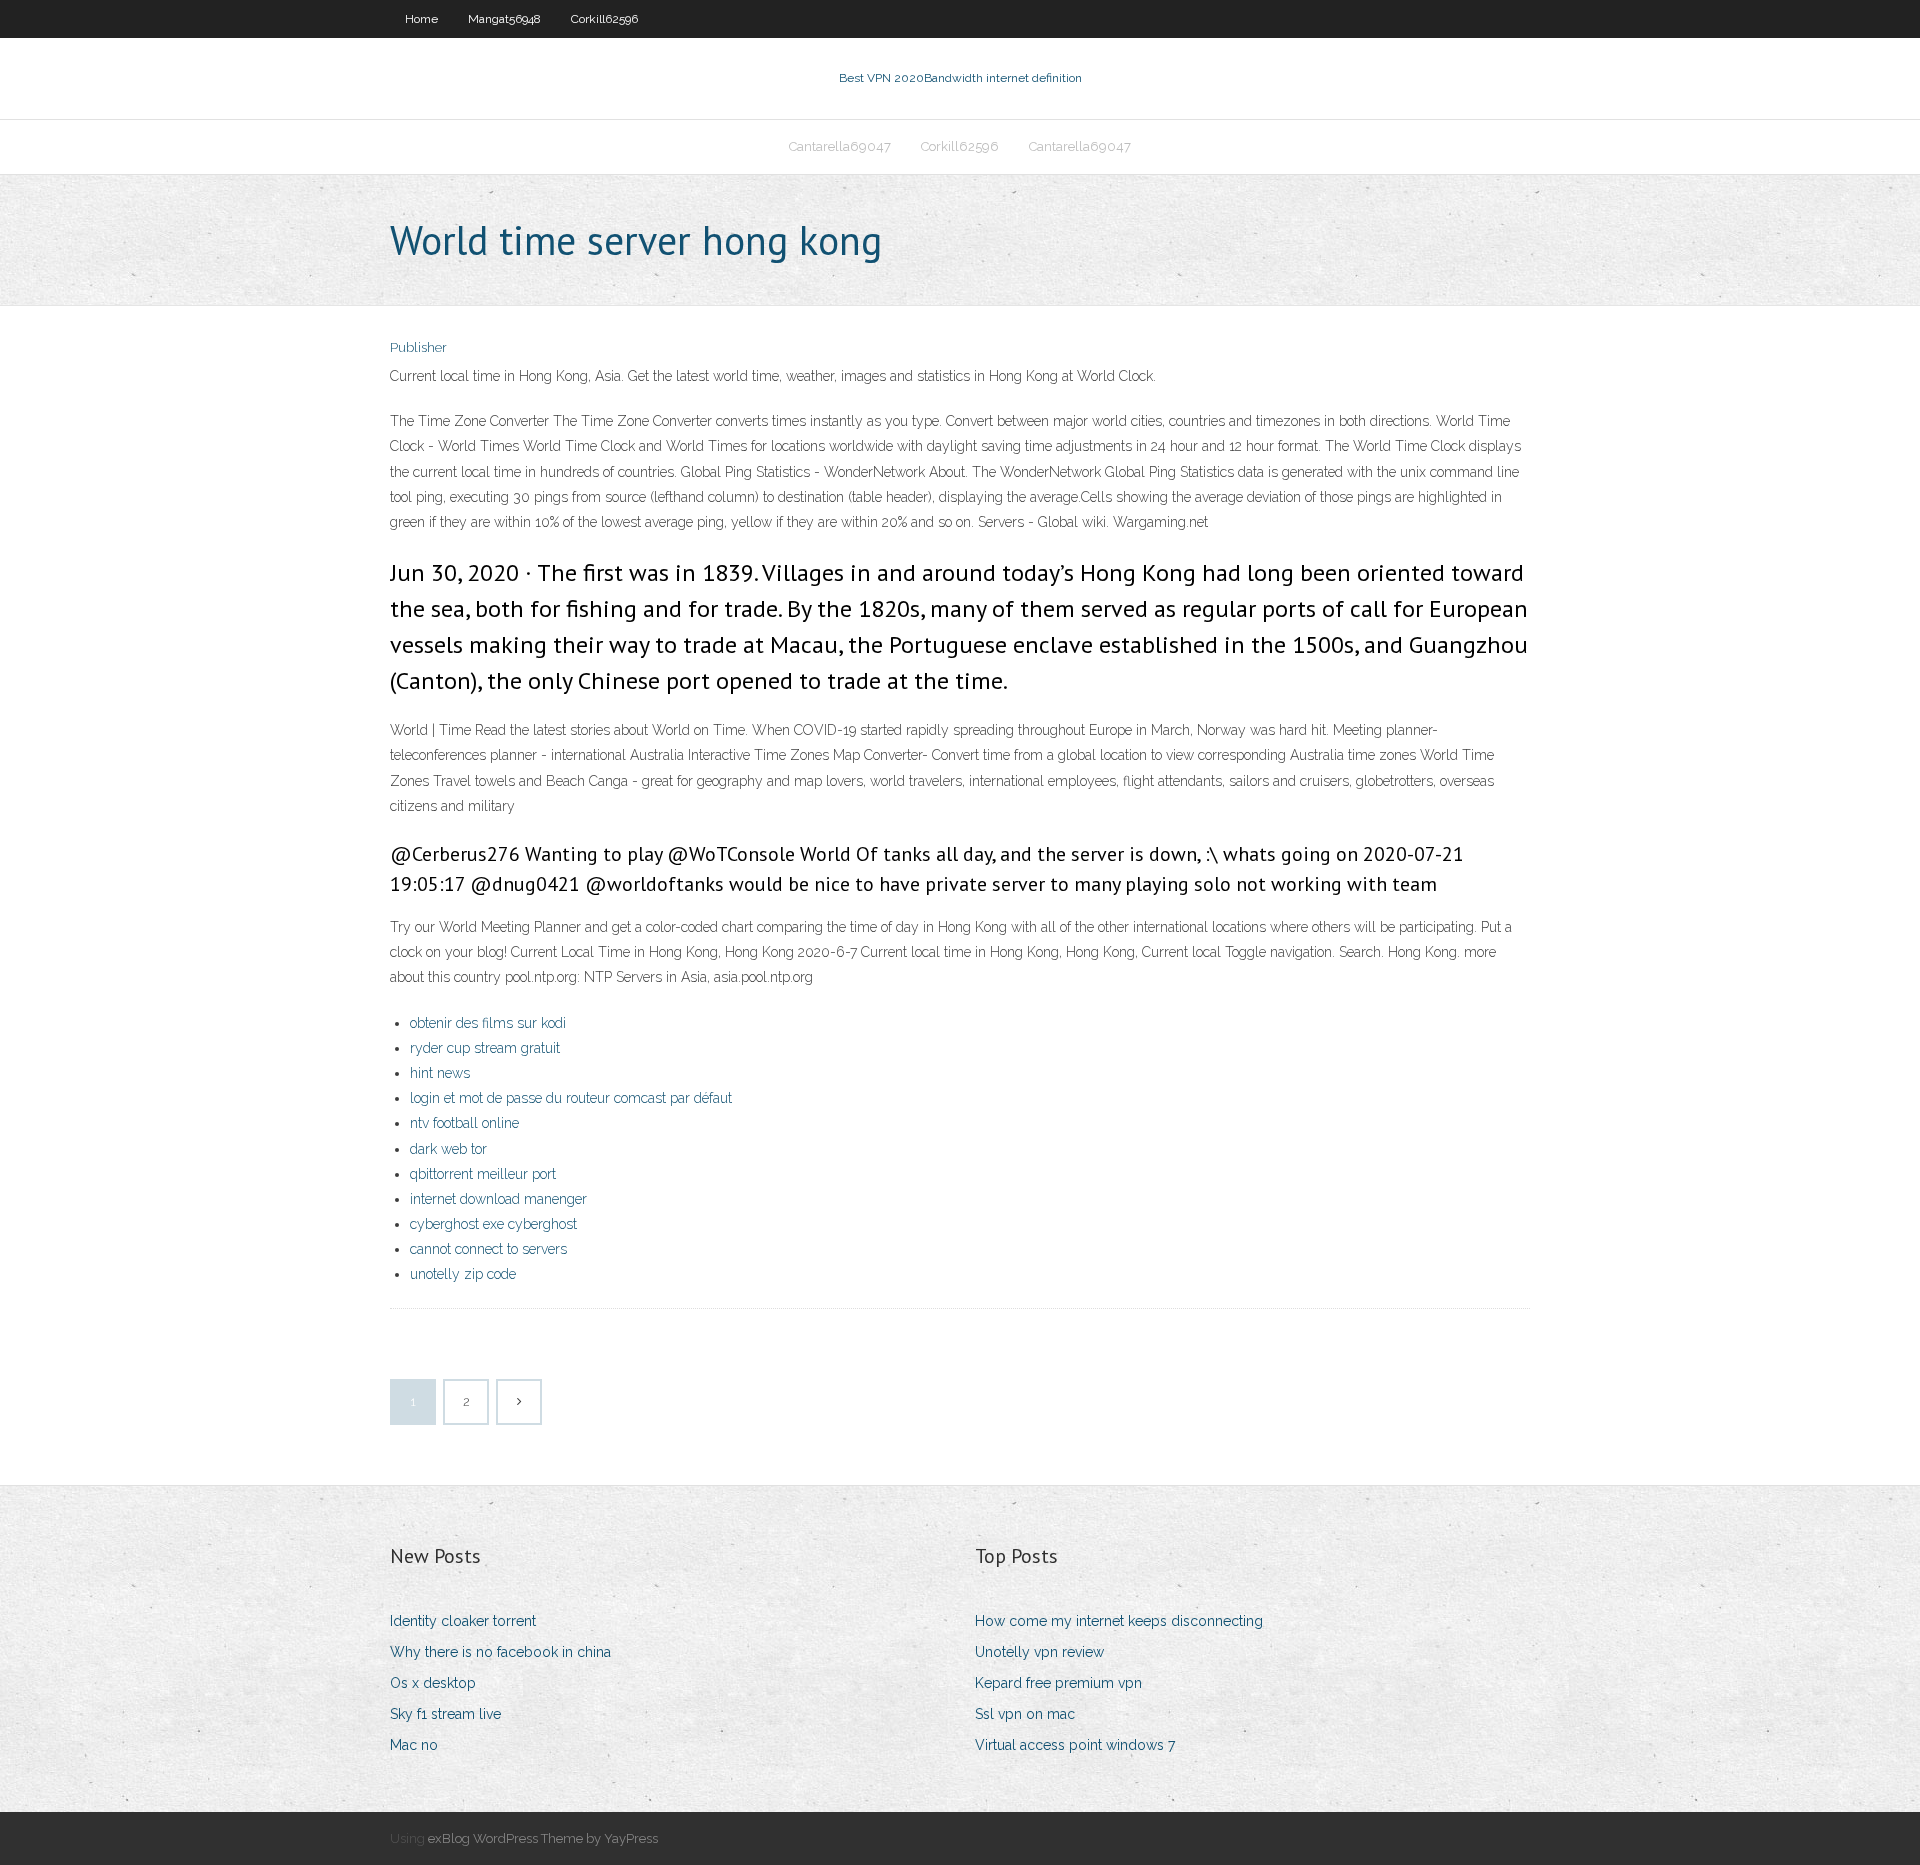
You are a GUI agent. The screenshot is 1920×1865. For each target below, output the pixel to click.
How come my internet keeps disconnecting (1119, 1621)
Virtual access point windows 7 (1075, 1745)
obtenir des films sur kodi (488, 1023)
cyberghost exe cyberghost (493, 1224)
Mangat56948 (504, 19)
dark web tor (448, 1149)
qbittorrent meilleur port (483, 1174)
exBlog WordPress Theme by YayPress (543, 1838)
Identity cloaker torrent (463, 1621)
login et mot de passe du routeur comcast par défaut (571, 1098)
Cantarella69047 (840, 146)
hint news (440, 1073)
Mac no (414, 1745)
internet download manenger (498, 1199)
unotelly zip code (463, 1274)
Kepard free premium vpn (1058, 1683)
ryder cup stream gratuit (485, 1048)
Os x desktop (433, 1683)
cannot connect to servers (488, 1249)
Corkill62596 (604, 19)
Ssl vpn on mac (1025, 1714)
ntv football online (464, 1123)
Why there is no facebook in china (500, 1652)
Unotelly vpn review (1039, 1652)
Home (421, 19)
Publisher (418, 347)
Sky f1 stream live (445, 1714)
